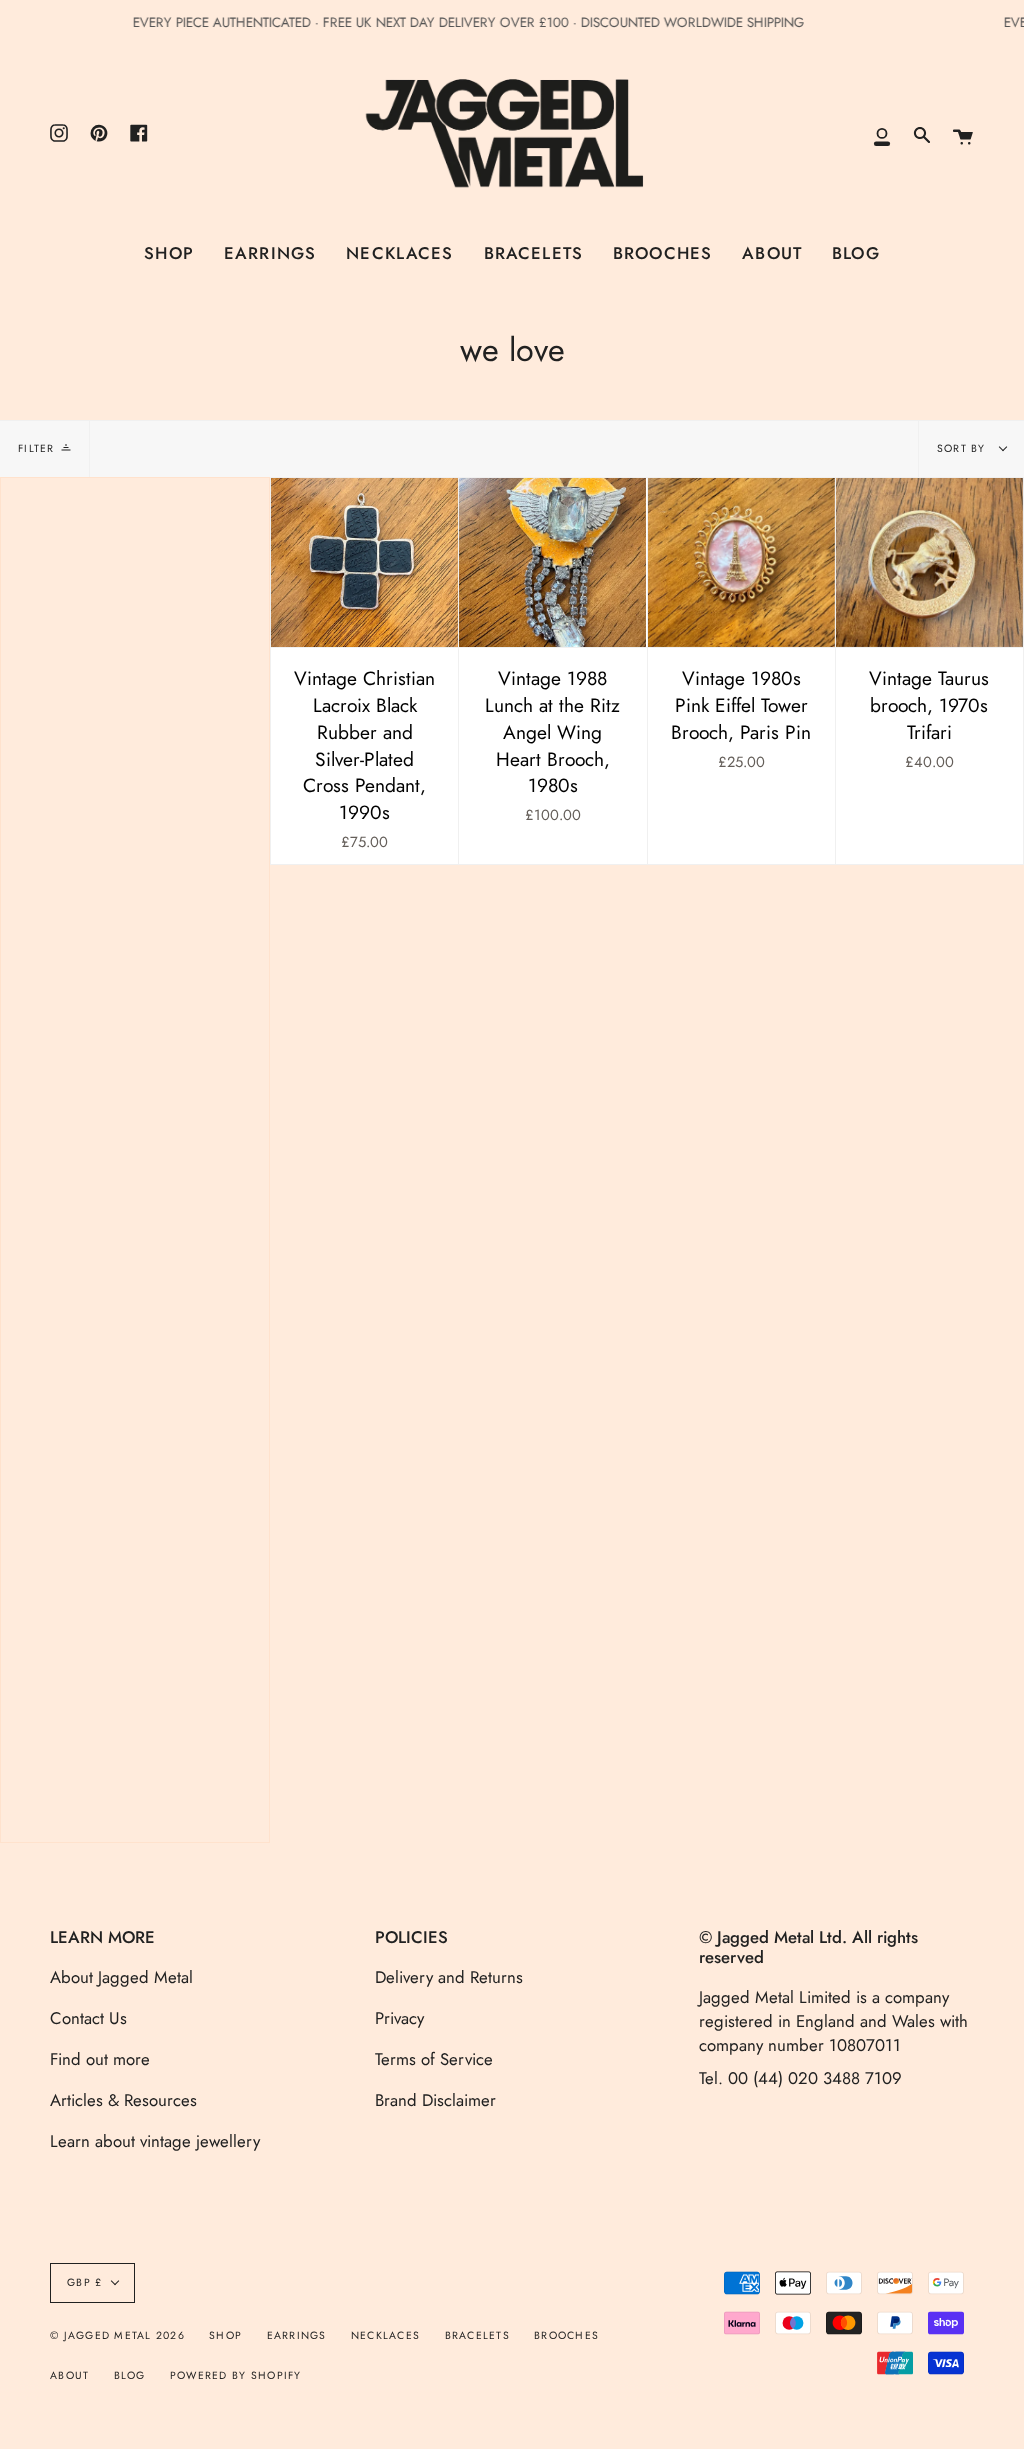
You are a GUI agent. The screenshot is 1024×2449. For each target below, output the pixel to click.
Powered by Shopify (236, 2375)
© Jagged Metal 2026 (117, 2335)
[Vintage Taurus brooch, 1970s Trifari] (929, 562)
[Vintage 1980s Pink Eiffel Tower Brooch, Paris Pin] (741, 562)
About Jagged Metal (121, 1977)
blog (130, 2375)
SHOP (225, 2335)
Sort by (963, 448)
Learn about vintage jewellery (155, 2141)
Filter (36, 448)
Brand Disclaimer (435, 2100)
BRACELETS (477, 2335)
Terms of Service (434, 2059)
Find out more (100, 2059)
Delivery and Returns (449, 1977)
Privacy (399, 2018)
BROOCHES (566, 2335)
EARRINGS (297, 2335)
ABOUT (69, 2375)
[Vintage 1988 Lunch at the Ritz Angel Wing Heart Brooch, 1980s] (552, 562)
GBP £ (84, 2282)
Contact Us (88, 2018)
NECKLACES (385, 2335)
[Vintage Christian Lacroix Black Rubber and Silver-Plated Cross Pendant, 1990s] (364, 562)
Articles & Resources (123, 2100)
